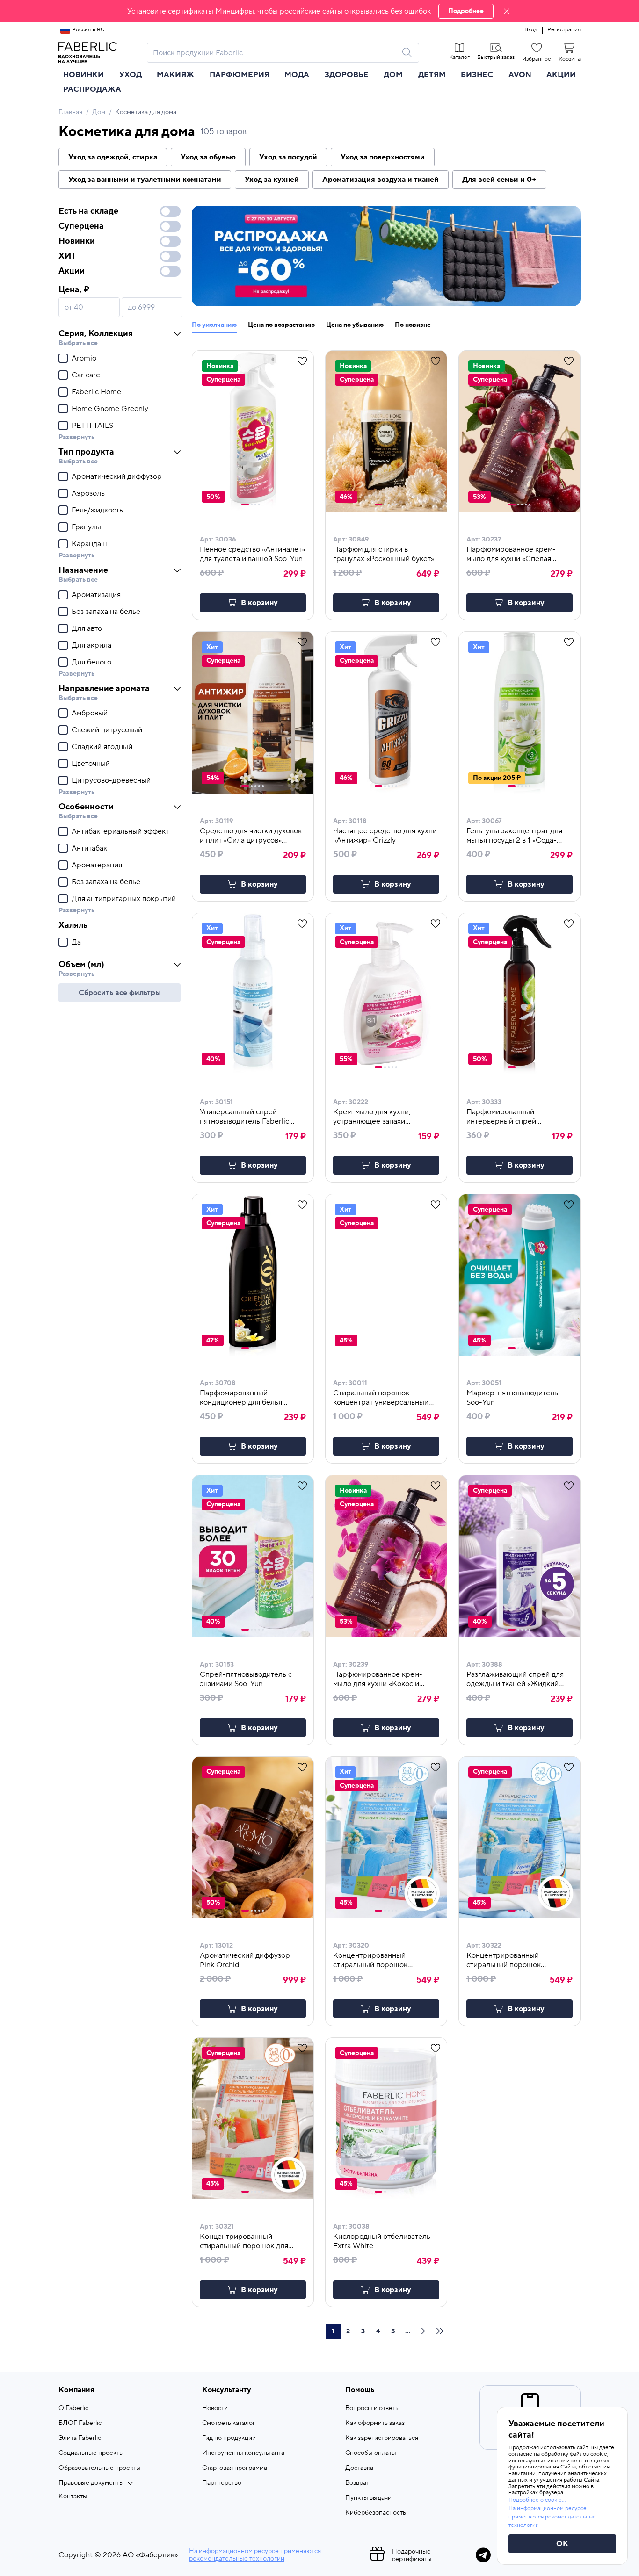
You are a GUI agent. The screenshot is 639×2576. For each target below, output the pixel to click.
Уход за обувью (208, 157)
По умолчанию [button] (214, 325)
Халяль (73, 925)
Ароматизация (96, 595)
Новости (215, 2408)
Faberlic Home (96, 392)
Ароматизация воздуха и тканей (381, 180)
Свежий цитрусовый (107, 730)
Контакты (73, 2497)
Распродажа (92, 89)
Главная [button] (70, 112)
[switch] (170, 211)
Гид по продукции (229, 2438)
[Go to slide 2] (252, 505)
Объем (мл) (81, 964)
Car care (86, 375)
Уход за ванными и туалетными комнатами (145, 180)
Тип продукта (86, 452)
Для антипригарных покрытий (124, 899)
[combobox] (275, 53)
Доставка (359, 2468)
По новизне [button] (413, 325)
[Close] (507, 11)
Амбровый (90, 713)
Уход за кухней (272, 180)
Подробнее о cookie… (537, 2500)
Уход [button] (131, 75)
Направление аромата (104, 689)
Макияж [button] (175, 75)
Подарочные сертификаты (412, 2555)
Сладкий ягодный (102, 747)
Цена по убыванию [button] (355, 325)
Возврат (357, 2483)
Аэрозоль (88, 493)
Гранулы (86, 527)
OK (562, 2544)
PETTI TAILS (92, 426)
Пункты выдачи (368, 2498)
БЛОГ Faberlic (80, 2423)
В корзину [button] (259, 603)
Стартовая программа (235, 2468)
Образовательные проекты (100, 2468)
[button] (319, 11)
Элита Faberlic (80, 2438)
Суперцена (81, 226)
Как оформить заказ (375, 2423)
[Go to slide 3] (255, 505)
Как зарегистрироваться (382, 2438)
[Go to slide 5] (396, 505)
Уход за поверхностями (383, 157)
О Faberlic (73, 2408)
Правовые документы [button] (91, 2483)
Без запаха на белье (106, 612)
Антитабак (89, 848)
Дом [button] (393, 75)
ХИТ (67, 256)
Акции (561, 75)
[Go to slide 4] (259, 505)
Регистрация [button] (564, 30)
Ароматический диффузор (117, 476)
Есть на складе (88, 211)
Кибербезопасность (376, 2513)
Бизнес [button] (477, 75)
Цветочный (91, 764)
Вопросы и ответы (373, 2408)
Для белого (91, 662)
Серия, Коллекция (96, 334)
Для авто (87, 628)
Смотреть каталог (229, 2423)
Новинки (84, 75)
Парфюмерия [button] (240, 75)
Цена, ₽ (74, 290)
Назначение (83, 570)
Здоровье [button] (347, 75)
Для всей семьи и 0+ (499, 180)
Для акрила (91, 645)
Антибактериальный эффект (120, 831)
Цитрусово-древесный (111, 780)
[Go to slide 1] (245, 505)
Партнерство (222, 2483)
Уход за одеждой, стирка (113, 157)
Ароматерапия (97, 865)
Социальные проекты (91, 2453)
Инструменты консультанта (243, 2453)
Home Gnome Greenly (110, 409)
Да (76, 942)
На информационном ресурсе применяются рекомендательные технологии (255, 2555)
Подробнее (466, 11)
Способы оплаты (371, 2453)
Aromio (84, 358)
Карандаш (89, 544)
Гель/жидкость (97, 510)
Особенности (86, 807)
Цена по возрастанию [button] (281, 325)
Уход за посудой (288, 157)
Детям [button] (432, 75)
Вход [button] (531, 30)
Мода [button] (297, 75)
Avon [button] (520, 75)
